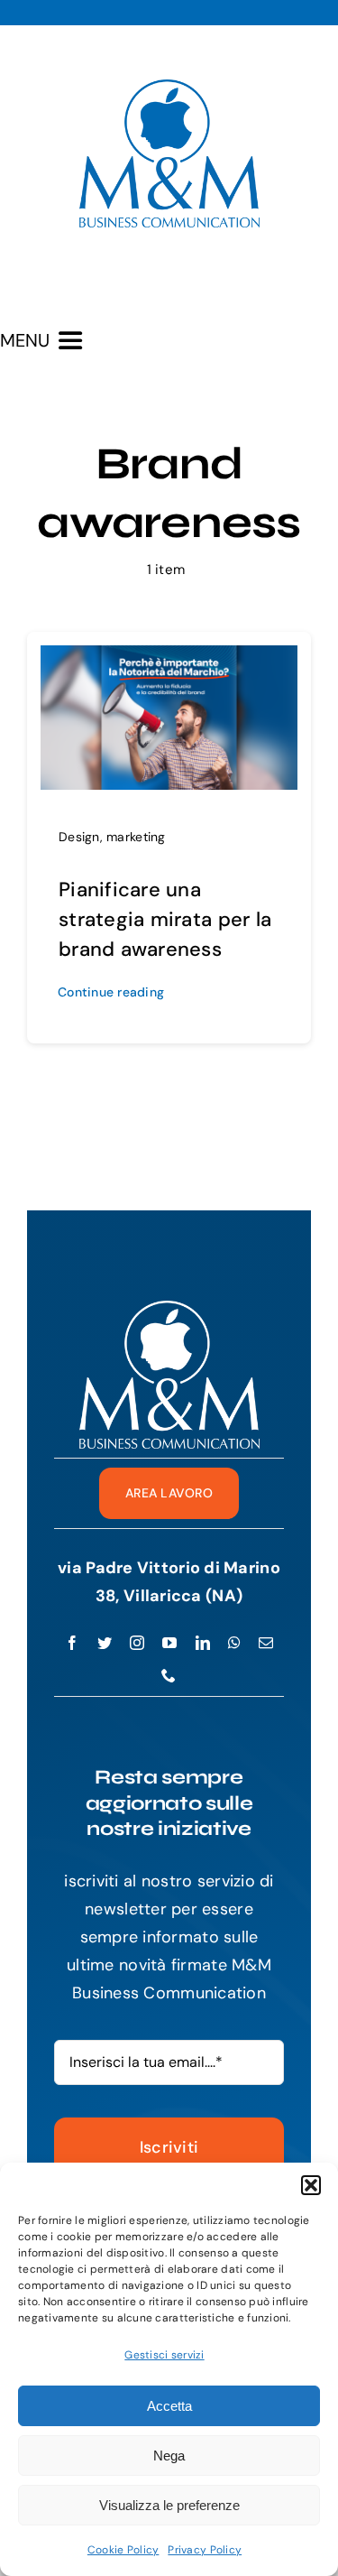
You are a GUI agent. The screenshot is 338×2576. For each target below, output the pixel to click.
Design (79, 837)
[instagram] (137, 1643)
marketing (136, 837)
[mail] (266, 1643)
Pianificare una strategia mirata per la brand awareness (165, 919)
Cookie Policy (123, 2550)
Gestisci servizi (164, 2355)
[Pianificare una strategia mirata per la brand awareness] (169, 659)
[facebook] (72, 1643)
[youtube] (169, 1643)
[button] (311, 2185)
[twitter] (105, 1643)
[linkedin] (203, 1643)
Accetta (169, 2406)
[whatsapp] (234, 1643)
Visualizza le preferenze (169, 2505)
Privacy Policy (205, 2550)
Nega (169, 2456)
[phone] (169, 1675)
